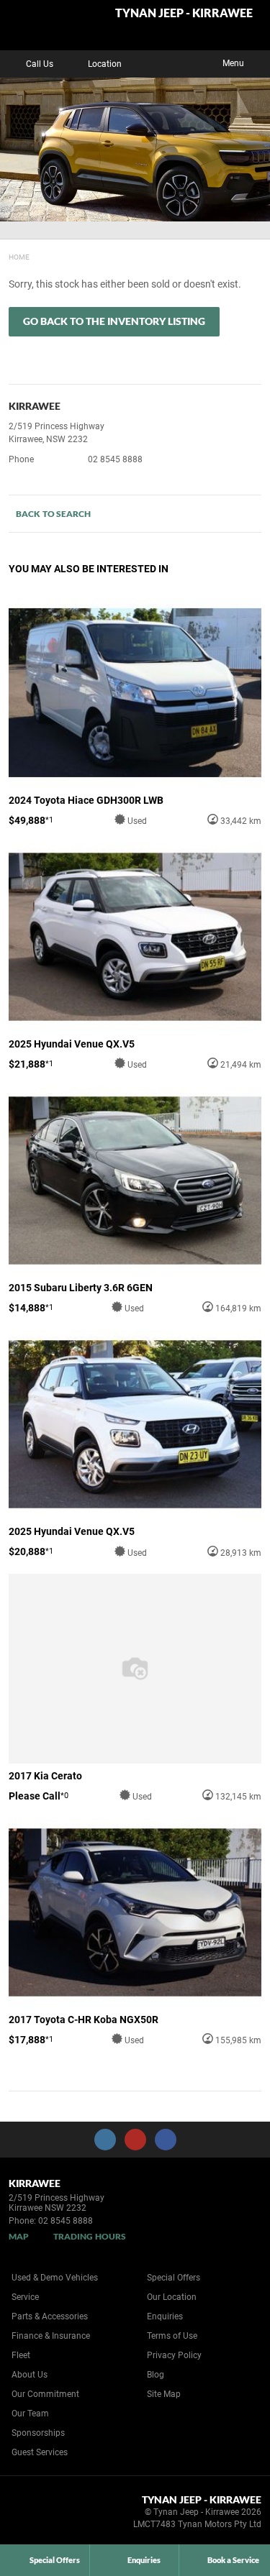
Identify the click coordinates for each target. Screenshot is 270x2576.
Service (25, 2297)
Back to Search (53, 514)
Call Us (40, 64)
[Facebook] (6, 255)
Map (19, 2236)
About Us (30, 2375)
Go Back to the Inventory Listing (114, 321)
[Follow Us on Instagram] (105, 2140)
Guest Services (40, 2452)
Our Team (30, 2414)
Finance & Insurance (51, 2336)
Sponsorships (38, 2433)
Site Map (164, 2394)
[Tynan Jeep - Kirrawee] (46, 25)
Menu (233, 63)
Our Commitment (45, 2394)
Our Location (172, 2297)
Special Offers (174, 2278)
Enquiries (165, 2316)
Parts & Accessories (50, 2316)
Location (105, 64)
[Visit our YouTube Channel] (135, 2140)
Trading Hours (90, 2236)
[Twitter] (19, 255)
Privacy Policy (174, 2355)
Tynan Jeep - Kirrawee (184, 13)
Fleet (21, 2355)
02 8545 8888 (115, 459)
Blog (156, 2375)
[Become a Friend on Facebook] (166, 2140)
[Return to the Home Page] (35, 2514)
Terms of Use (172, 2336)
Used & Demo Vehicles (55, 2278)
